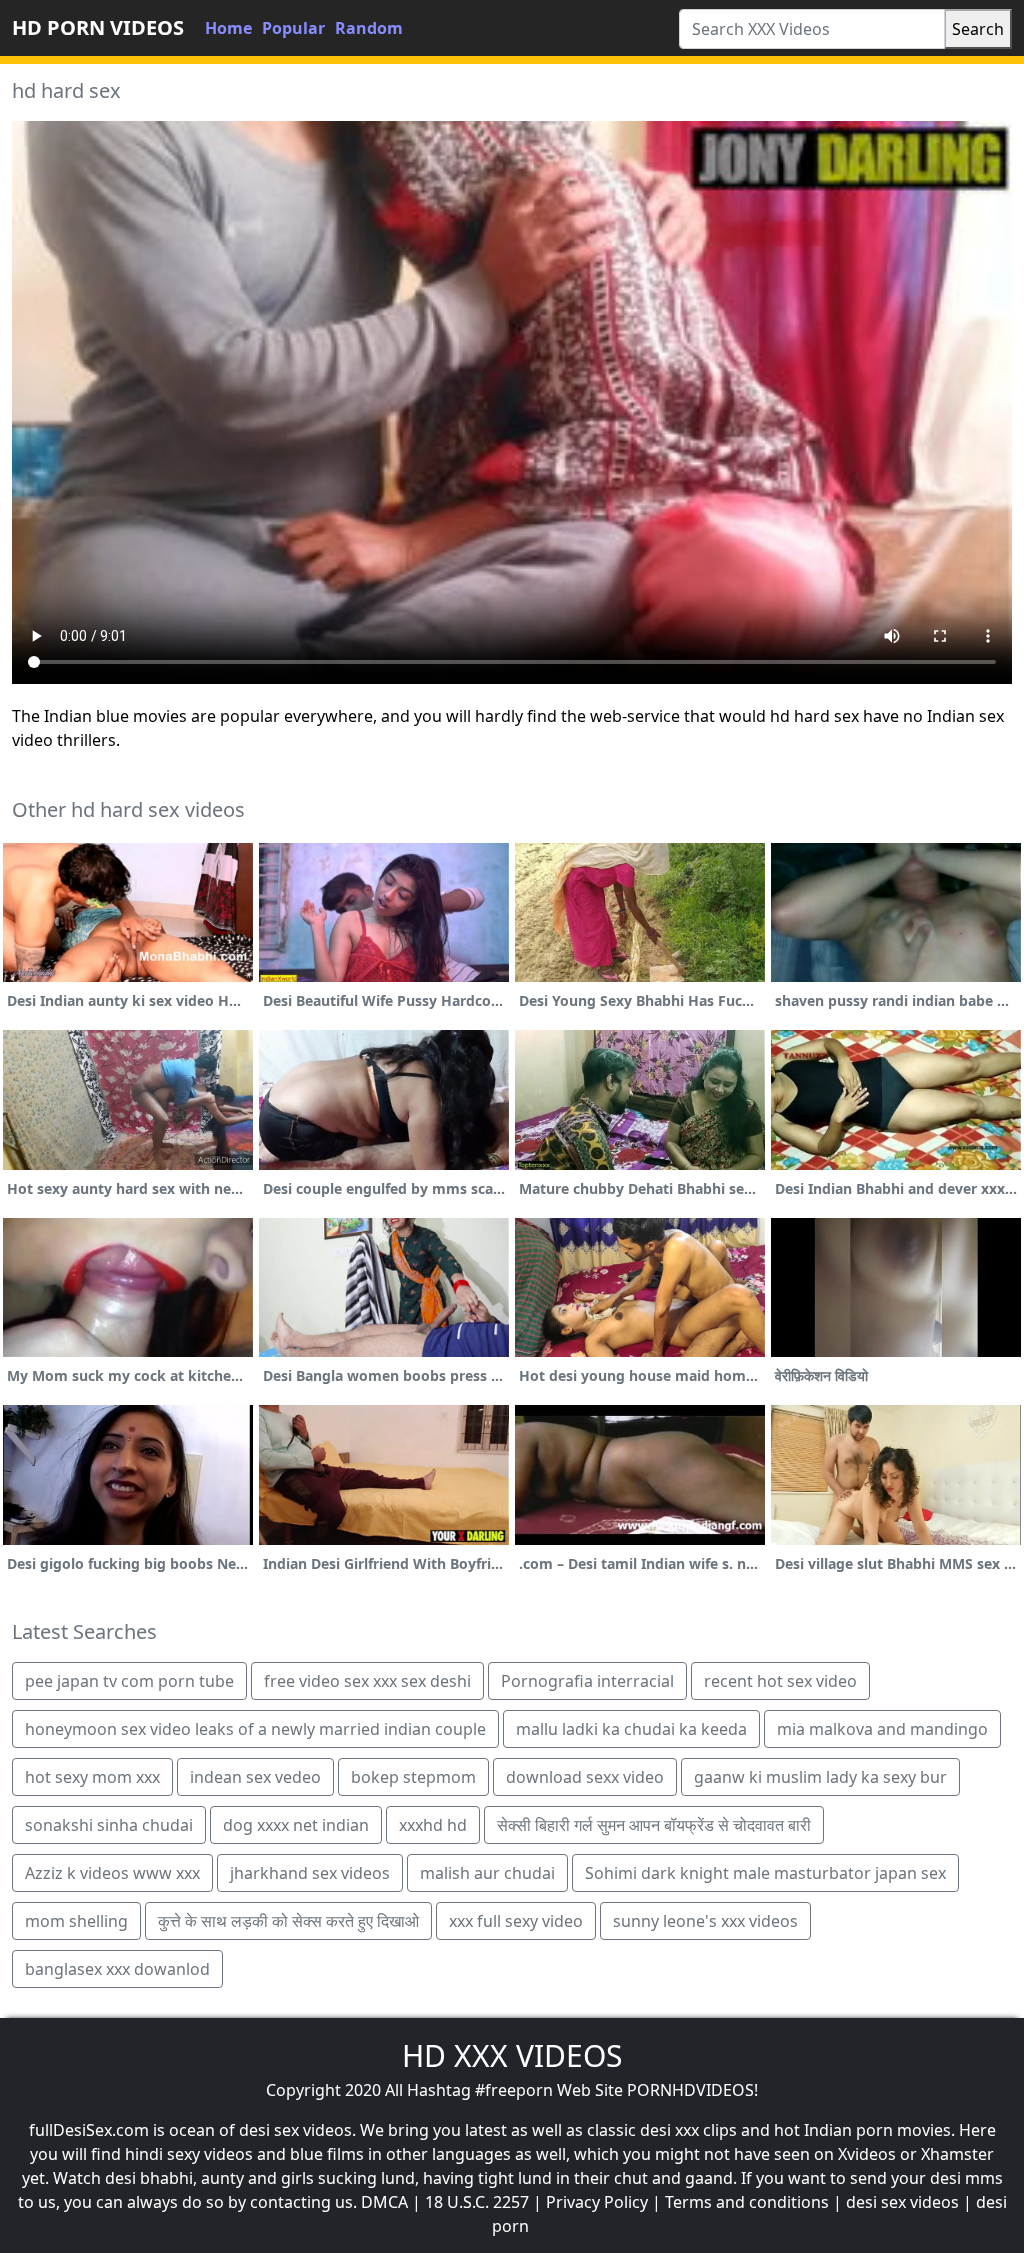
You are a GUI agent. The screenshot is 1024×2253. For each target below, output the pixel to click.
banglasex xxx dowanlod (117, 1969)
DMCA (384, 2202)
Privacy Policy (597, 2202)
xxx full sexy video (516, 1921)
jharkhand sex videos (310, 1873)
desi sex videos (902, 2202)
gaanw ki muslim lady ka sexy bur (820, 1777)
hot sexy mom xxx (92, 1777)
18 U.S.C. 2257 (477, 2202)
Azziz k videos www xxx (112, 1873)
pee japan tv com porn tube (129, 1681)
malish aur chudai (487, 1873)
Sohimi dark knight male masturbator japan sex (765, 1873)
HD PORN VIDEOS (98, 27)
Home (228, 28)
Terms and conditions (747, 2202)
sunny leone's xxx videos (705, 1921)
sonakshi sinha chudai (109, 1825)
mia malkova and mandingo (882, 1729)
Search (978, 29)
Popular (293, 28)
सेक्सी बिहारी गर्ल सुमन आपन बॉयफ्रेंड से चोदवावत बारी (654, 1825)
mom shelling (76, 1921)
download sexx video (585, 1777)
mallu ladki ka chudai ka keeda (631, 1729)
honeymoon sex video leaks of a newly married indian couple (255, 1729)
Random (369, 28)
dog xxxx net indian (296, 1825)
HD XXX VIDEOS (512, 2055)
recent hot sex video (780, 1681)
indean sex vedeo (255, 1777)
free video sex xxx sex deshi (367, 1681)
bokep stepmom (413, 1777)
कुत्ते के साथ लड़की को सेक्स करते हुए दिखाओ (288, 1921)
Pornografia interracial (587, 1681)
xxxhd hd (433, 1825)
